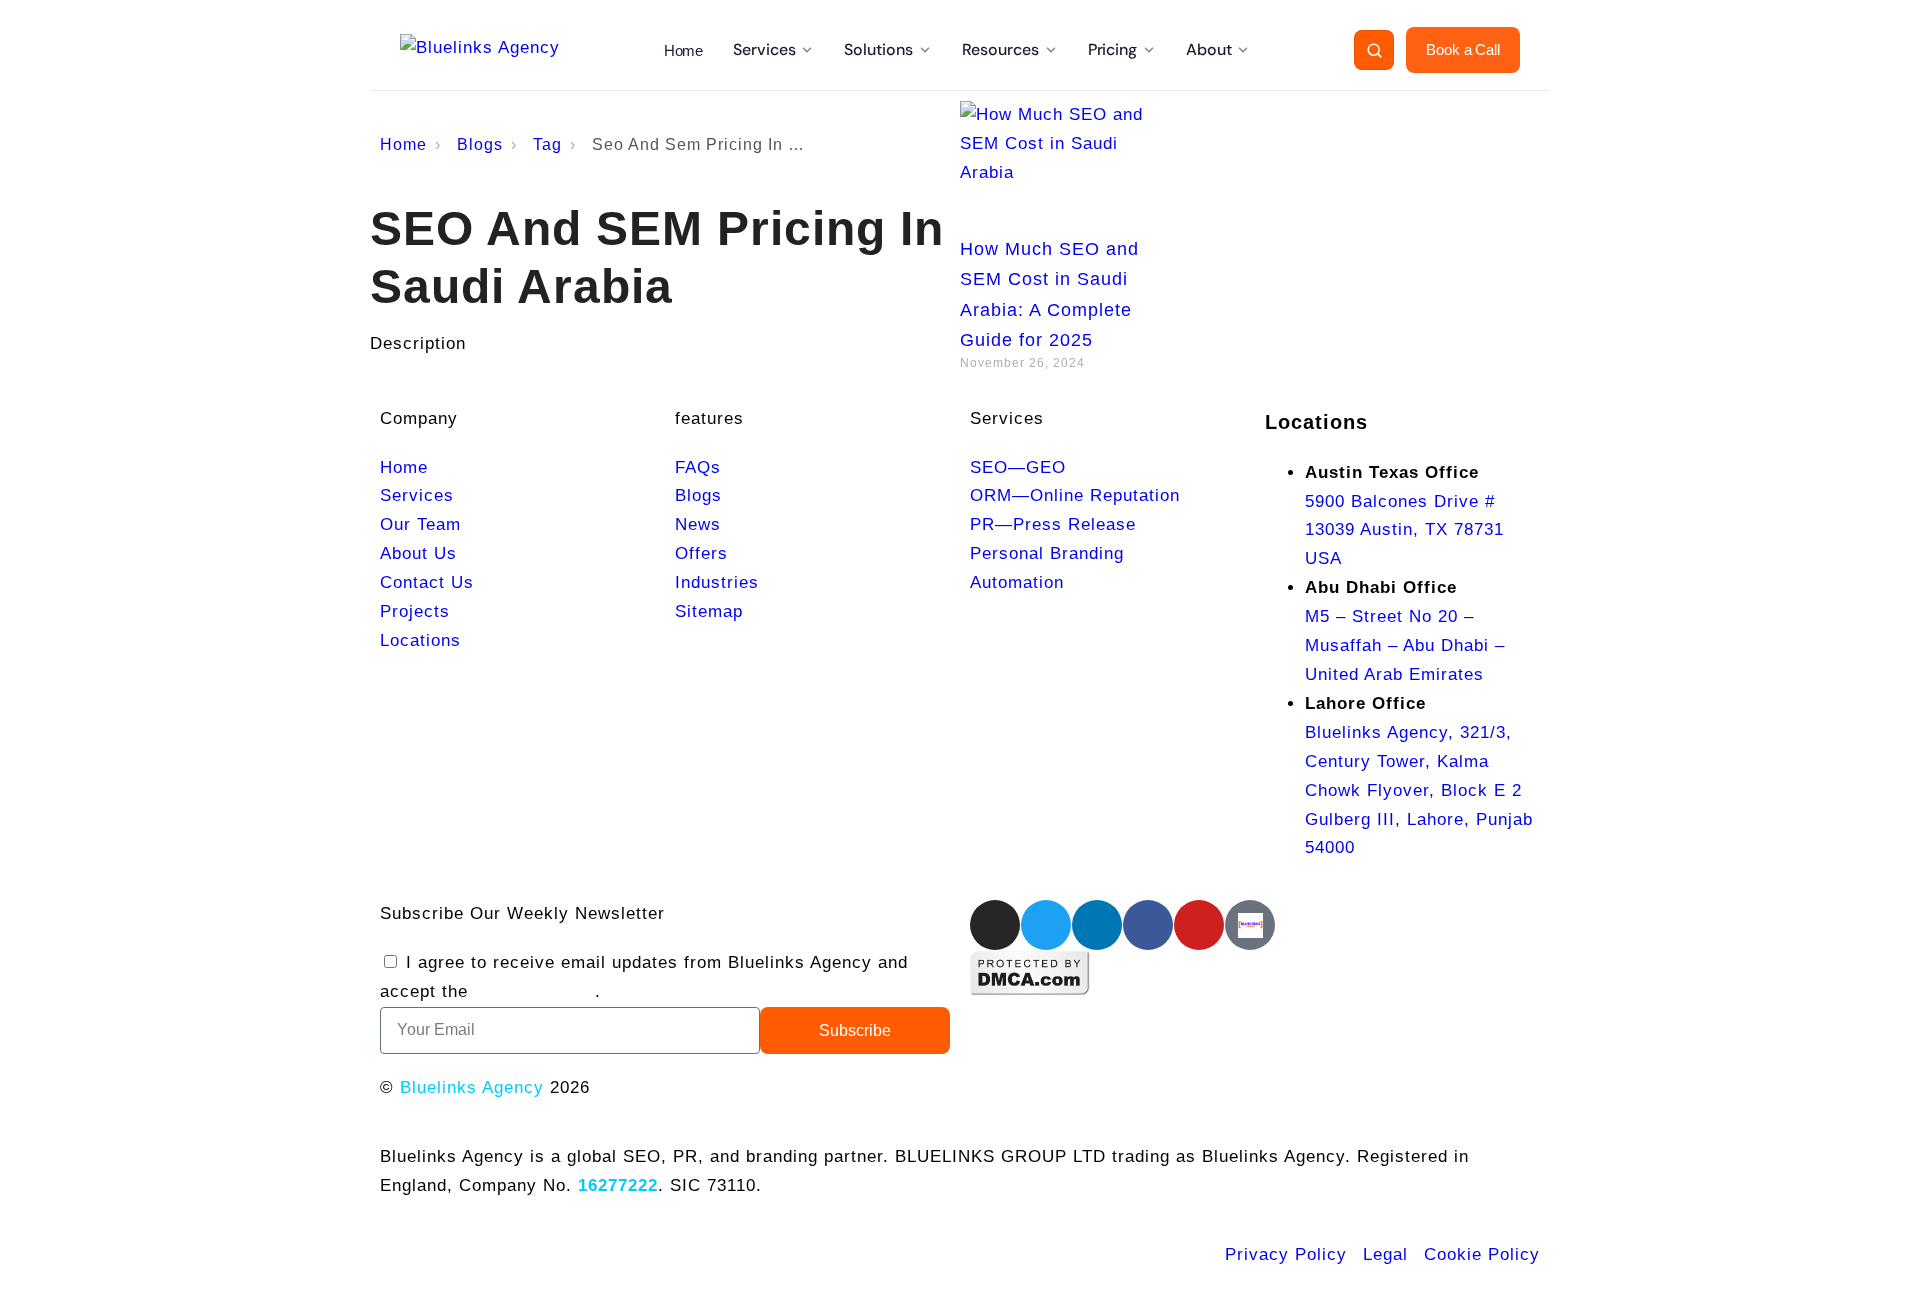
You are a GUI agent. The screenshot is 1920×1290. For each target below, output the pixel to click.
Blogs (480, 144)
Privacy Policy (534, 991)
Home (684, 50)
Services (764, 49)
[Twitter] (1046, 925)
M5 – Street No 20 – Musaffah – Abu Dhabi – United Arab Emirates (1405, 645)
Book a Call (1463, 50)
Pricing (1112, 49)
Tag (547, 144)
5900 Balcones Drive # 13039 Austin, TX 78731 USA (1404, 530)
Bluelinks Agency (472, 1087)
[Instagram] (995, 925)
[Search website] (1374, 50)
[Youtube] (1199, 925)
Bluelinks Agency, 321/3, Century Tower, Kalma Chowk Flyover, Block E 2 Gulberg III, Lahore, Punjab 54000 (1419, 790)
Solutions (878, 49)
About (1209, 49)
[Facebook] (1148, 925)
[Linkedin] (1097, 925)
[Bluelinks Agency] (480, 50)
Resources (1000, 49)
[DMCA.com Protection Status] (1030, 990)
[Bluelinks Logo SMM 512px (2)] (1250, 925)
